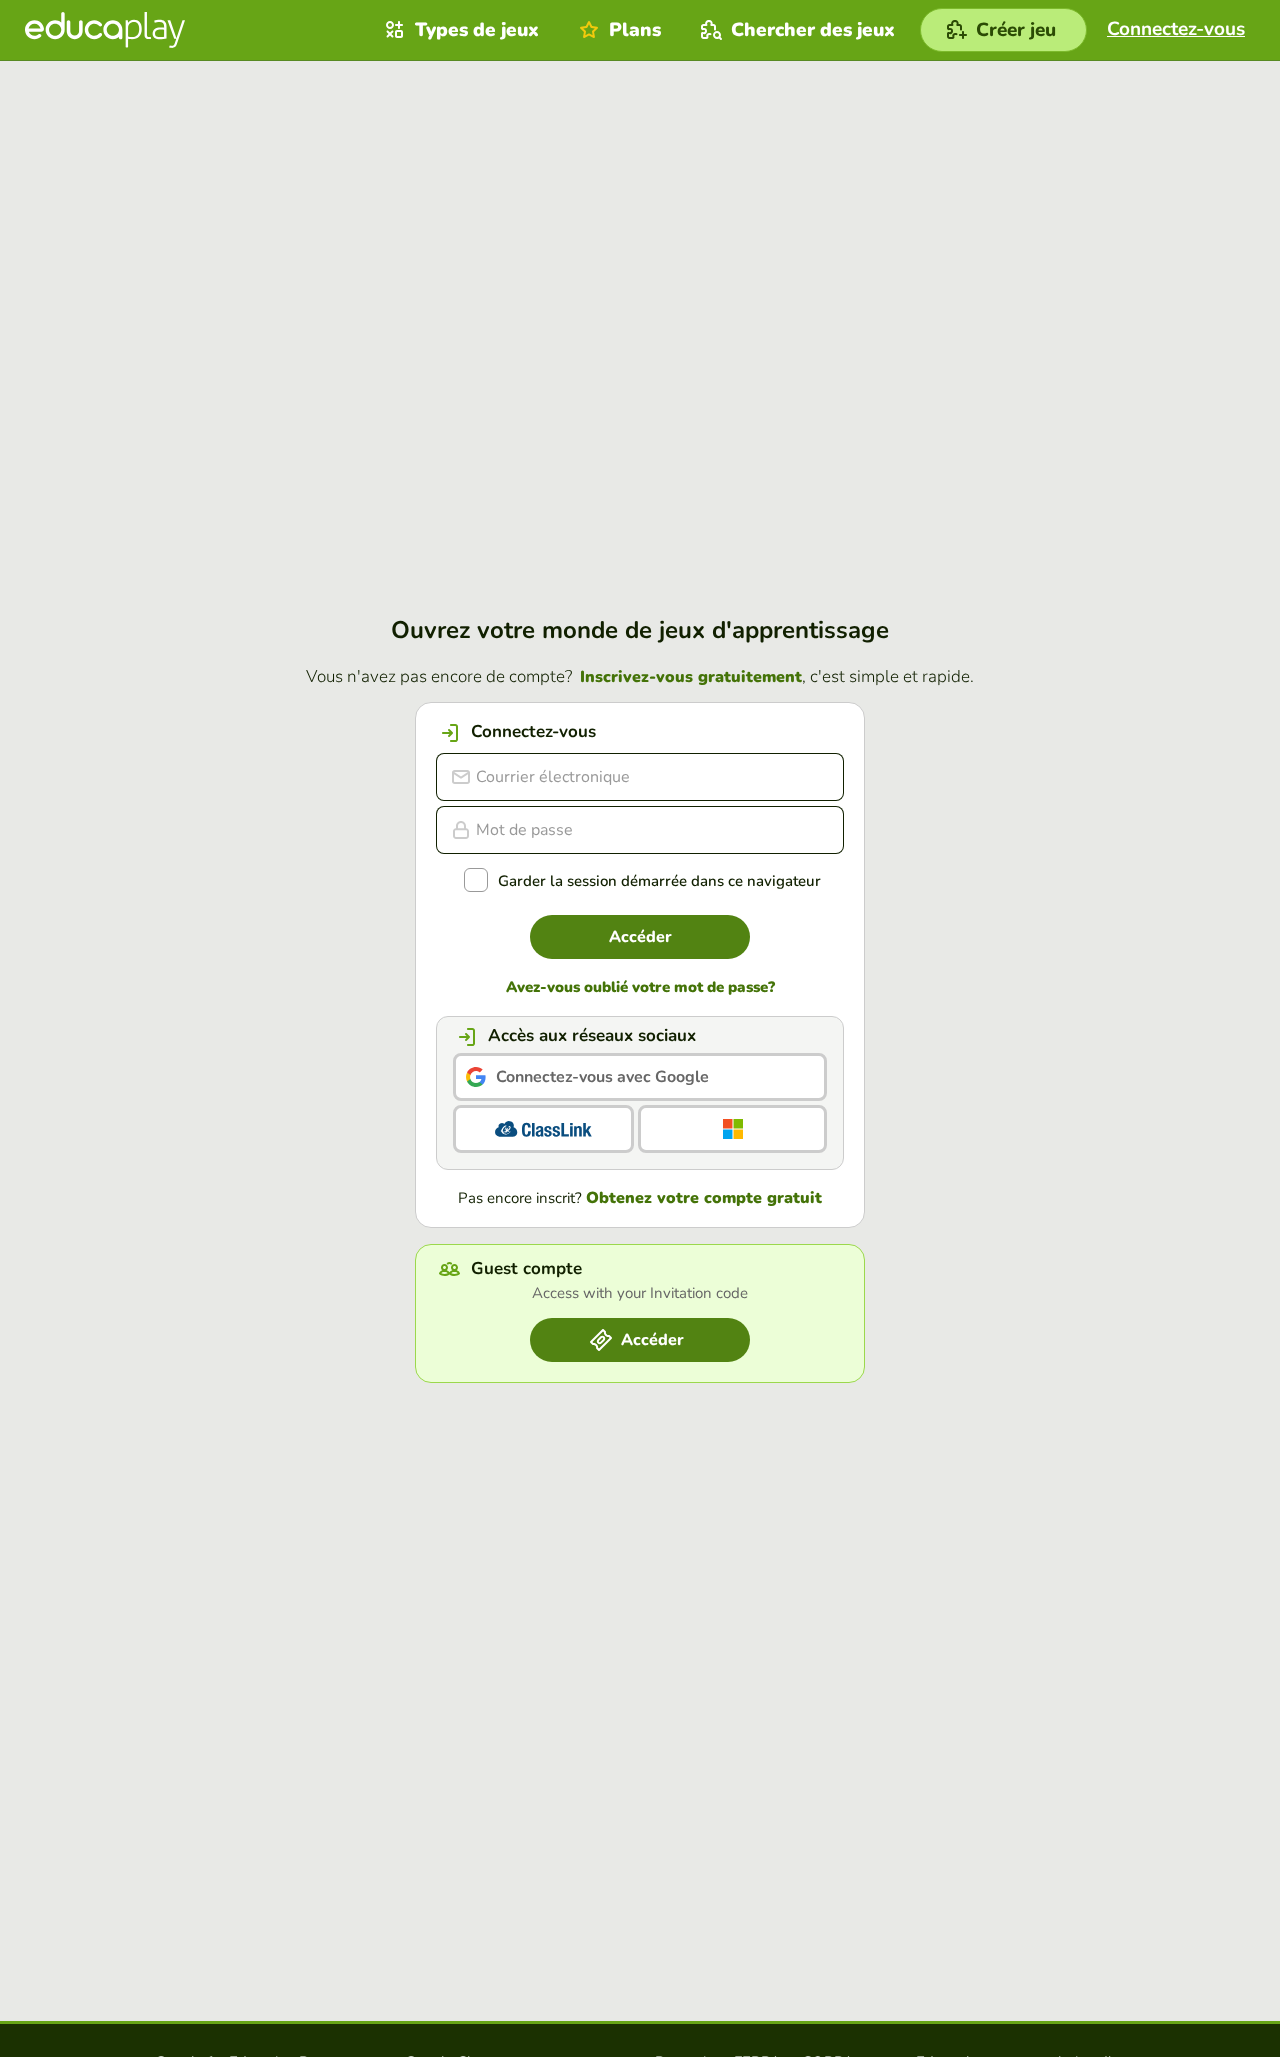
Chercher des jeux (813, 30)
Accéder (640, 937)
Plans (635, 30)
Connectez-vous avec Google (602, 1077)
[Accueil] (105, 30)
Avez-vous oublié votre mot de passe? (640, 987)
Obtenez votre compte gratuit (704, 1198)
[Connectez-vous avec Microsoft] (732, 1129)
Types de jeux (477, 30)
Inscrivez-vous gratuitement (691, 677)
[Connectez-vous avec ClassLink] (543, 1129)
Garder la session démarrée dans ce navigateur (659, 881)
